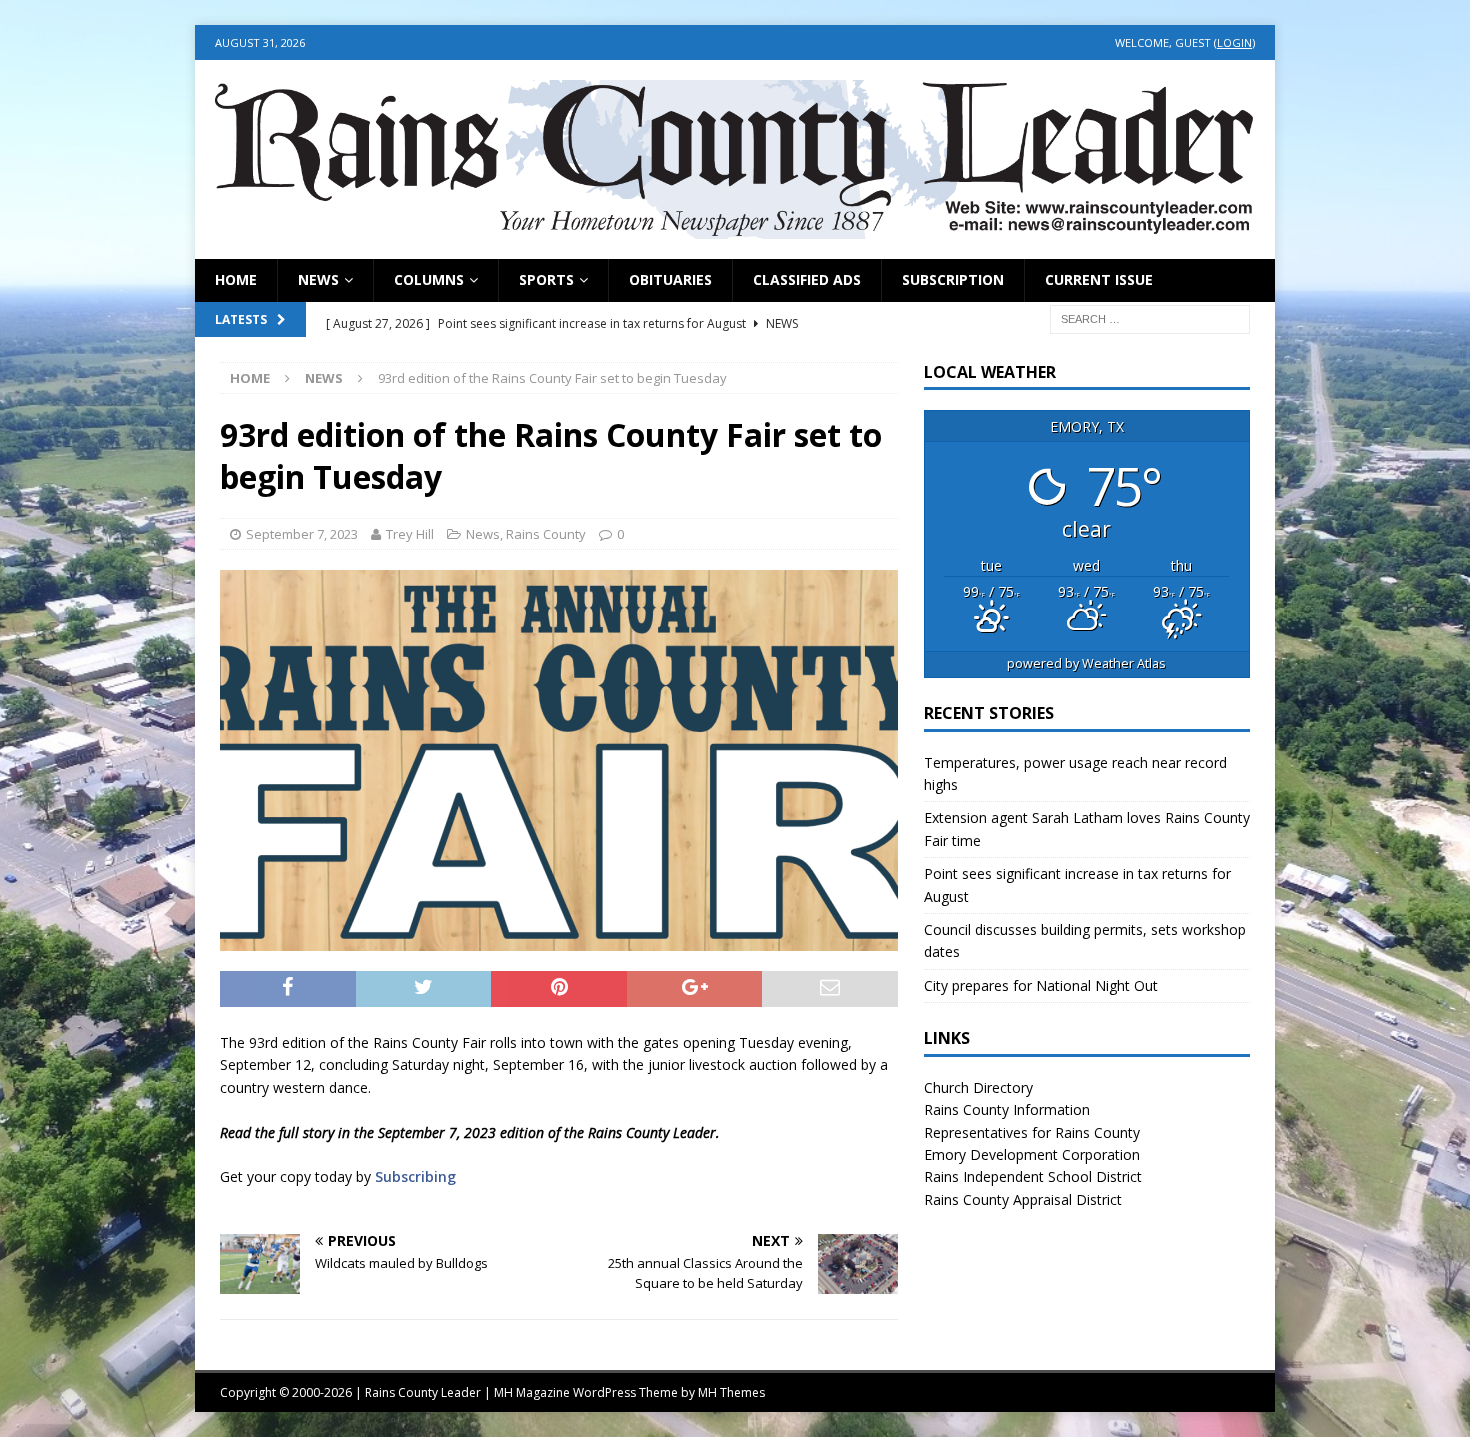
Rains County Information (1007, 1109)
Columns (429, 279)
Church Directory (978, 1087)
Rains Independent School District (1033, 1176)
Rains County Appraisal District (1023, 1199)
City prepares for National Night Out (1041, 985)
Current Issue (1099, 279)
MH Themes (731, 1392)
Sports (546, 279)
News (318, 279)
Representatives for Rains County (1032, 1132)
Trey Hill (410, 534)
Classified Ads (807, 279)
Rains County (546, 534)
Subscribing (415, 1176)
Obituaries (670, 279)
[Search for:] (1150, 317)
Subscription (953, 279)
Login (1234, 42)
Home (236, 279)
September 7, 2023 (302, 534)
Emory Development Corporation (1032, 1154)
